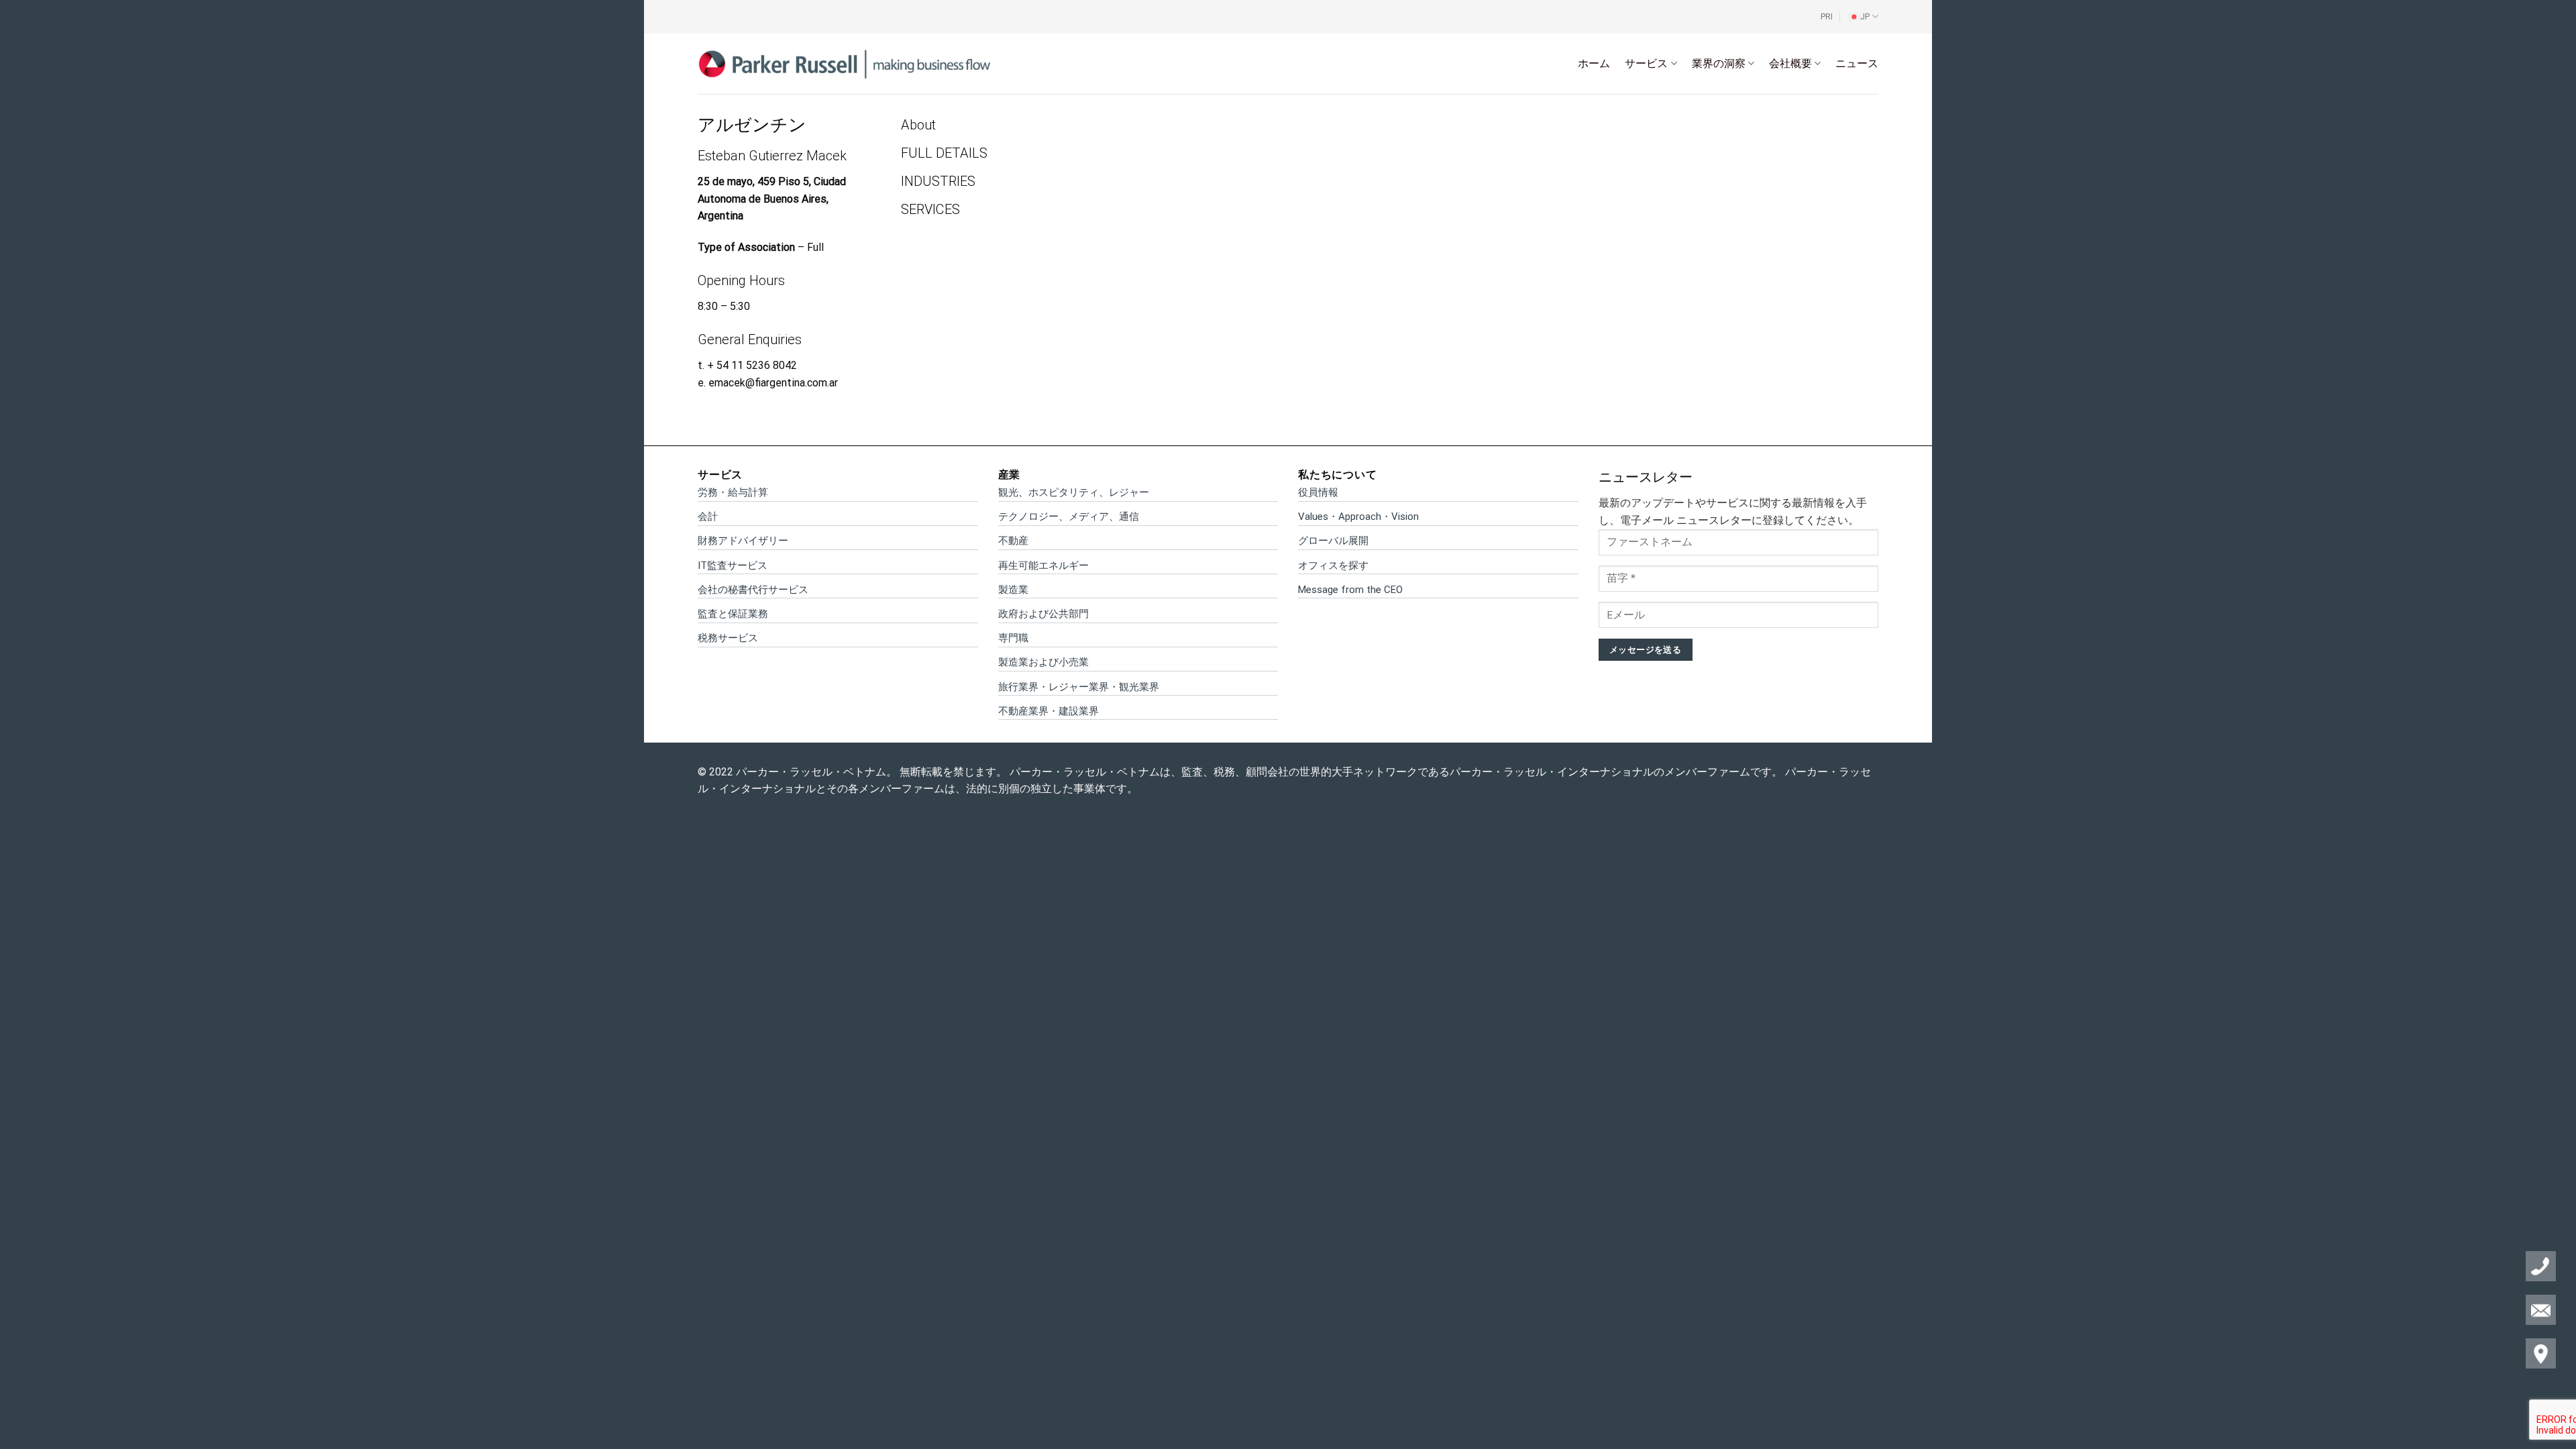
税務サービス (728, 638)
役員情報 (1318, 492)
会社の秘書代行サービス (753, 590)
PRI (1827, 16)
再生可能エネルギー (1043, 566)
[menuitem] (1863, 17)
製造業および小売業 (1043, 662)
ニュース (1857, 63)
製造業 (1013, 590)
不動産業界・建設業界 (1049, 711)
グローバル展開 (1333, 541)
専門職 (1013, 638)
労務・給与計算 (733, 492)
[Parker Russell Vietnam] (845, 63)
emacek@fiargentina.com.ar (773, 383)
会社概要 (1790, 63)
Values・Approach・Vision (1358, 517)
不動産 (1013, 541)
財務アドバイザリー (743, 541)
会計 (708, 517)
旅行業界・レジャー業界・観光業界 (1079, 687)
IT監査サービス (733, 566)
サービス (1646, 63)
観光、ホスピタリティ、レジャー (1074, 492)
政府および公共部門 (1043, 614)
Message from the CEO (1350, 590)
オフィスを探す (1333, 566)
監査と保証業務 (733, 614)
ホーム (1594, 63)
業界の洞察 (1719, 63)
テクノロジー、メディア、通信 (1069, 517)
